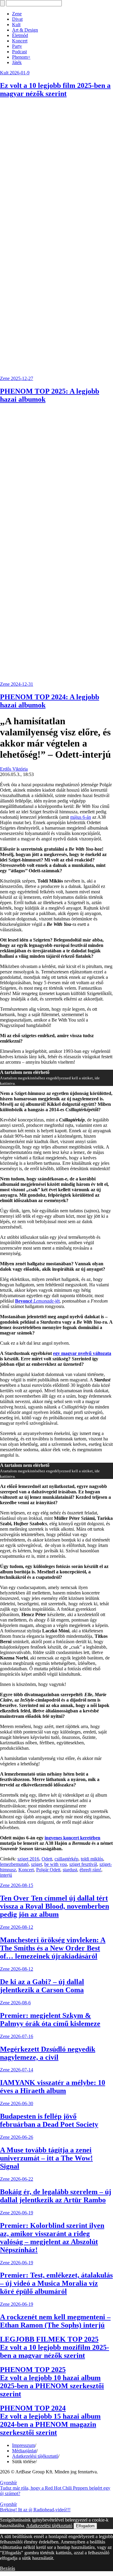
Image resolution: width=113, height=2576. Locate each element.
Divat (17, 19)
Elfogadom (85, 2526)
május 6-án (81, 817)
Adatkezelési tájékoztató (35, 2456)
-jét (37, 1301)
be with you (56, 1864)
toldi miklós (92, 1859)
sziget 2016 (28, 1859)
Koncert (20, 41)
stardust (70, 1870)
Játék (17, 62)
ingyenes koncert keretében (72, 1838)
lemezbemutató (14, 1864)
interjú (6, 1875)
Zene (17, 14)
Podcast (19, 52)
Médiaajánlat (24, 2451)
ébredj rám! (90, 1870)
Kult (16, 25)
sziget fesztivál (83, 1864)
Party (17, 46)
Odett (47, 1859)
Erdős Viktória (14, 769)
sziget (36, 1864)
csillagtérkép (66, 1859)
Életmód (20, 35)
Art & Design (25, 30)
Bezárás (8, 2568)
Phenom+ (21, 57)
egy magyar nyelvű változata (82, 1353)
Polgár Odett (48, 1870)
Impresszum (24, 2445)
